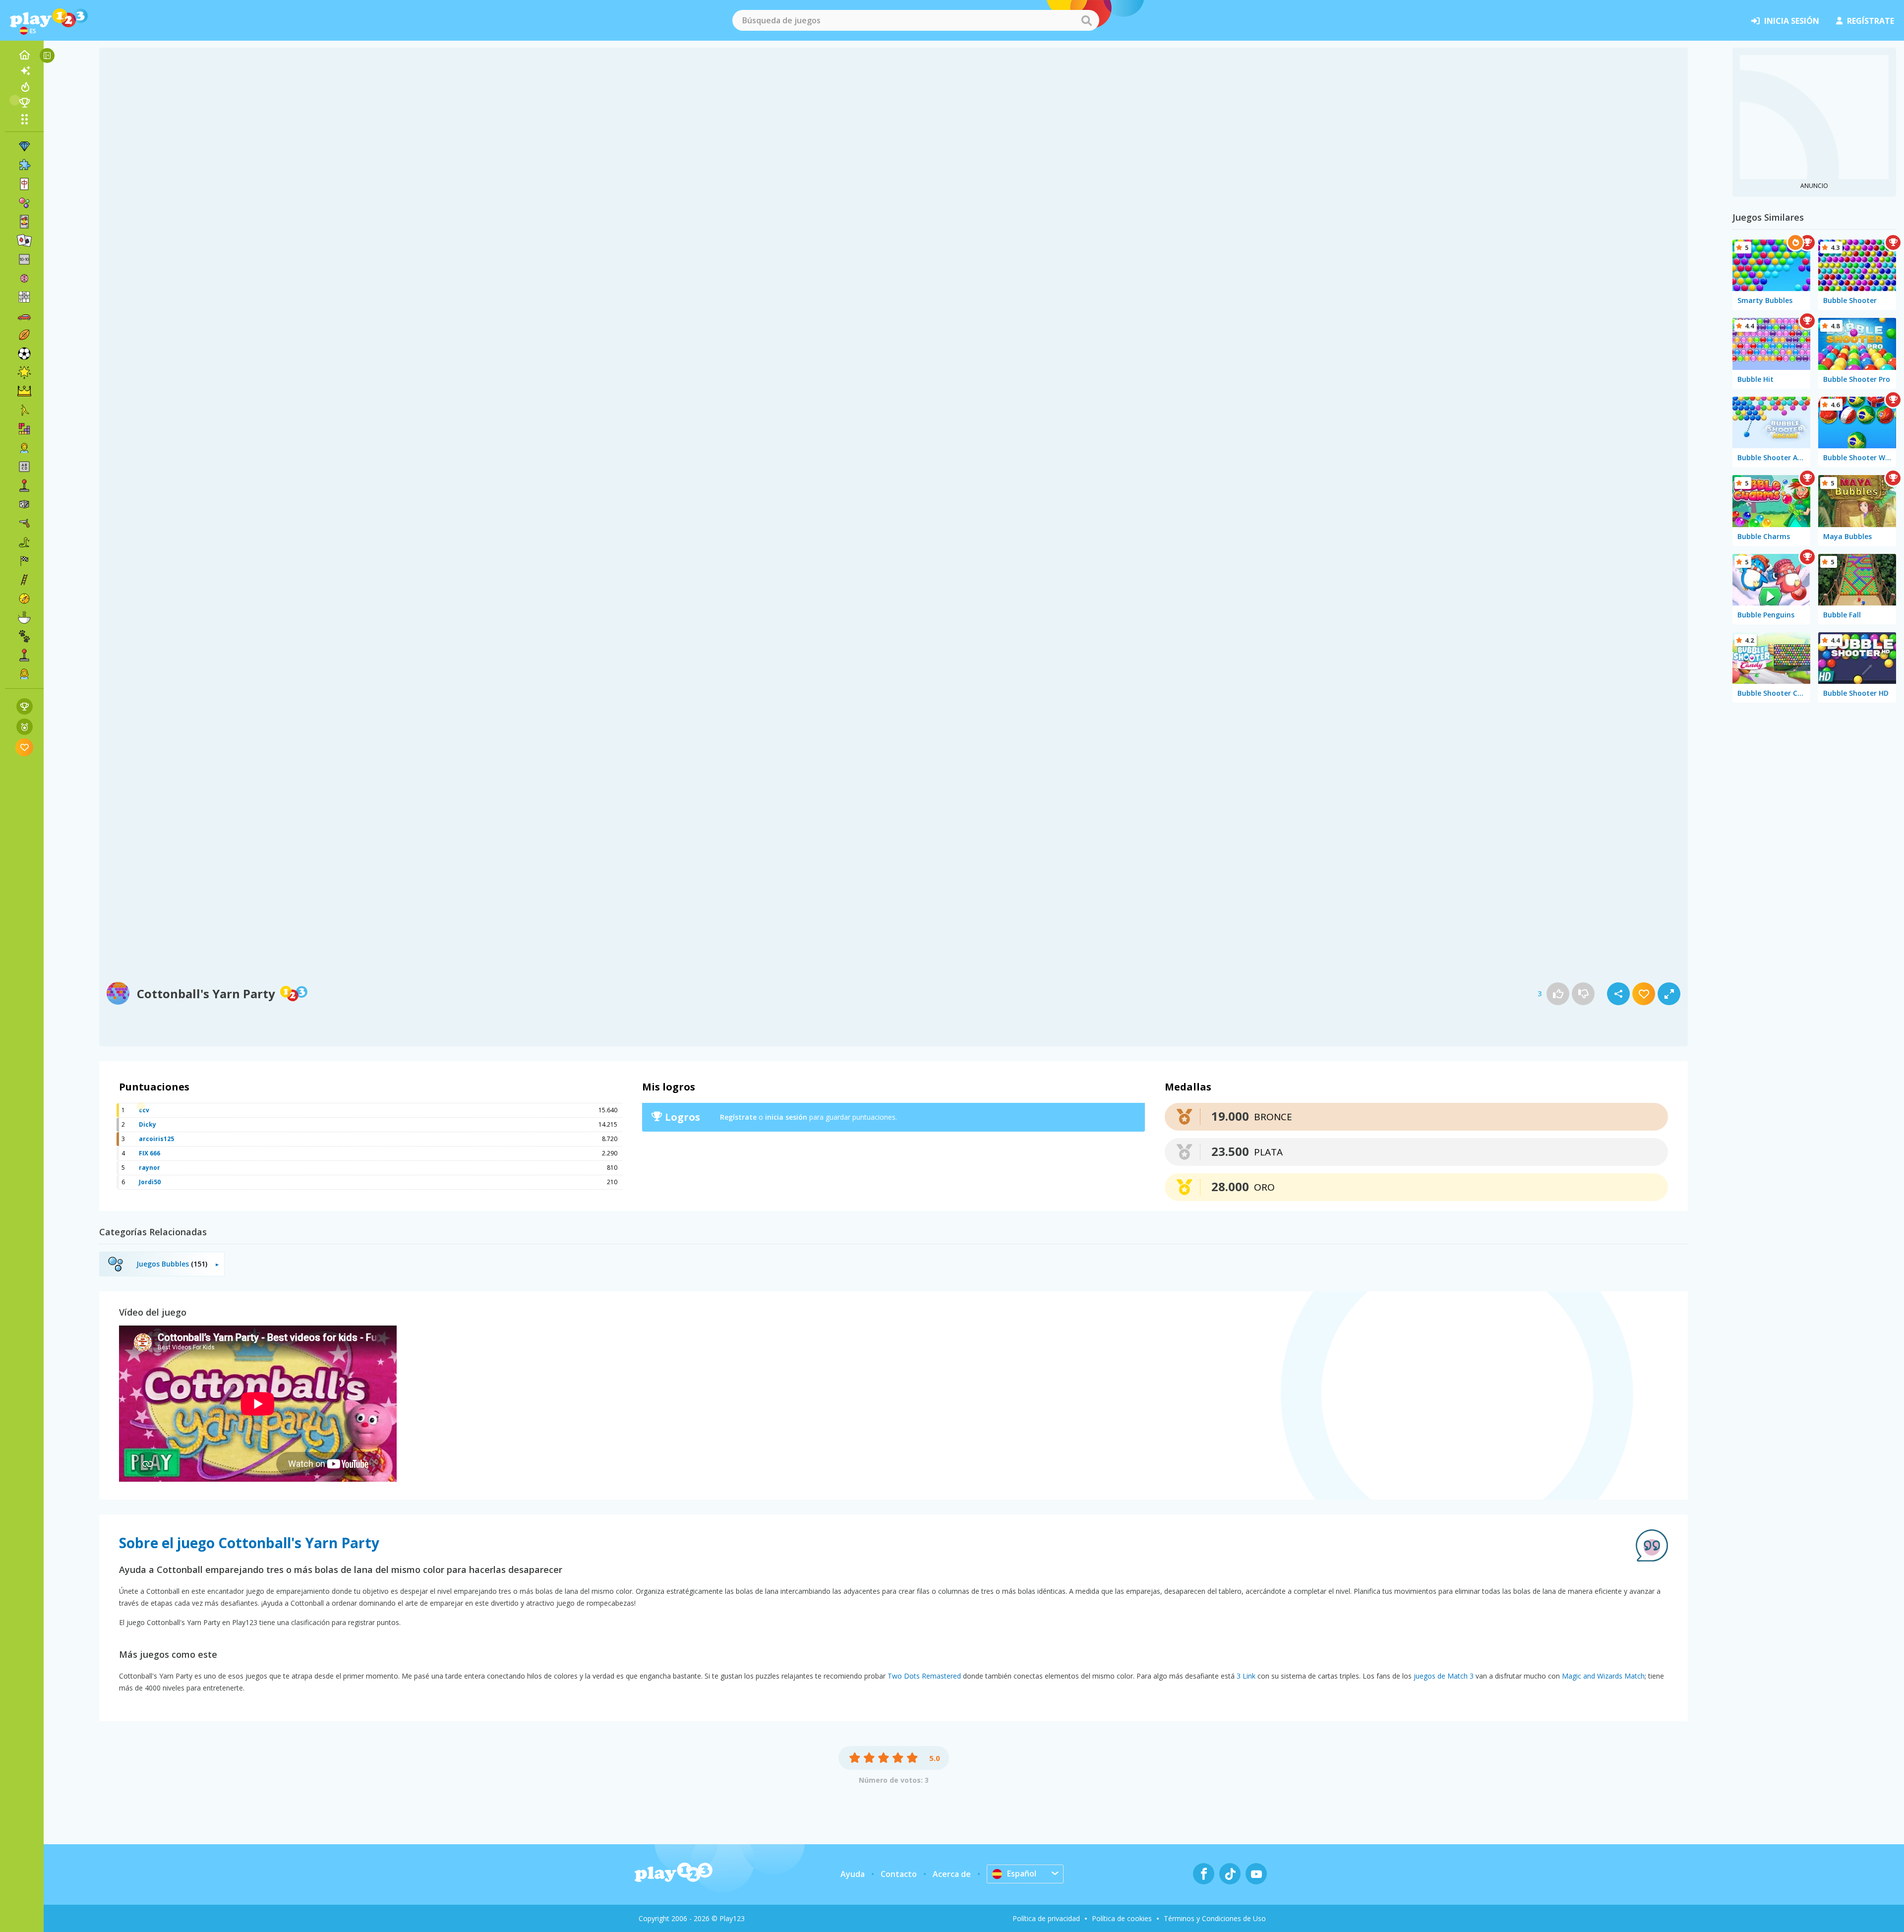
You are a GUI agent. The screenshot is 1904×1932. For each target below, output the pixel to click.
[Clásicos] (24, 542)
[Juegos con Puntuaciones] (25, 706)
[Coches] (24, 316)
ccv (144, 1110)
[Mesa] (24, 504)
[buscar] (1086, 20)
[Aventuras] (24, 599)
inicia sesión (1792, 21)
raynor (149, 1168)
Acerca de (952, 1874)
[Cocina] (24, 617)
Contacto (899, 1874)
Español (1022, 1873)
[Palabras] (24, 467)
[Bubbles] (24, 203)
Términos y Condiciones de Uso (1215, 1918)
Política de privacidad (1046, 1918)
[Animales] (24, 636)
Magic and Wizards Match (1603, 1676)
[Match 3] (24, 146)
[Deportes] (24, 335)
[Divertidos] (24, 372)
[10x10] (24, 259)
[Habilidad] (24, 580)
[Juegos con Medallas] (25, 727)
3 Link (1246, 1676)
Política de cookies (1122, 1918)
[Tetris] (24, 429)
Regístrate (738, 1117)
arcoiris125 (156, 1139)
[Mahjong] (24, 184)
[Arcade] (24, 485)
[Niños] (24, 448)
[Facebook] (1204, 1874)
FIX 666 (149, 1153)
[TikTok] (1230, 1874)
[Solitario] (24, 241)
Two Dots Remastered (924, 1676)
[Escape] (24, 410)
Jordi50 (150, 1182)
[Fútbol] (24, 354)
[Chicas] (24, 674)
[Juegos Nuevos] (24, 71)
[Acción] (24, 523)
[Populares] (24, 87)
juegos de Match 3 (1444, 1676)
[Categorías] (24, 119)
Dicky (148, 1124)
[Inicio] (24, 55)
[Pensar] (24, 278)
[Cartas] (24, 222)
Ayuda (853, 1874)
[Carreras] (24, 561)
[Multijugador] (24, 655)
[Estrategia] (24, 391)
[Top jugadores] (24, 103)
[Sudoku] (24, 297)
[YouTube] (1256, 1874)
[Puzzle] (24, 165)
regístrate (1871, 21)
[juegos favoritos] (25, 747)
